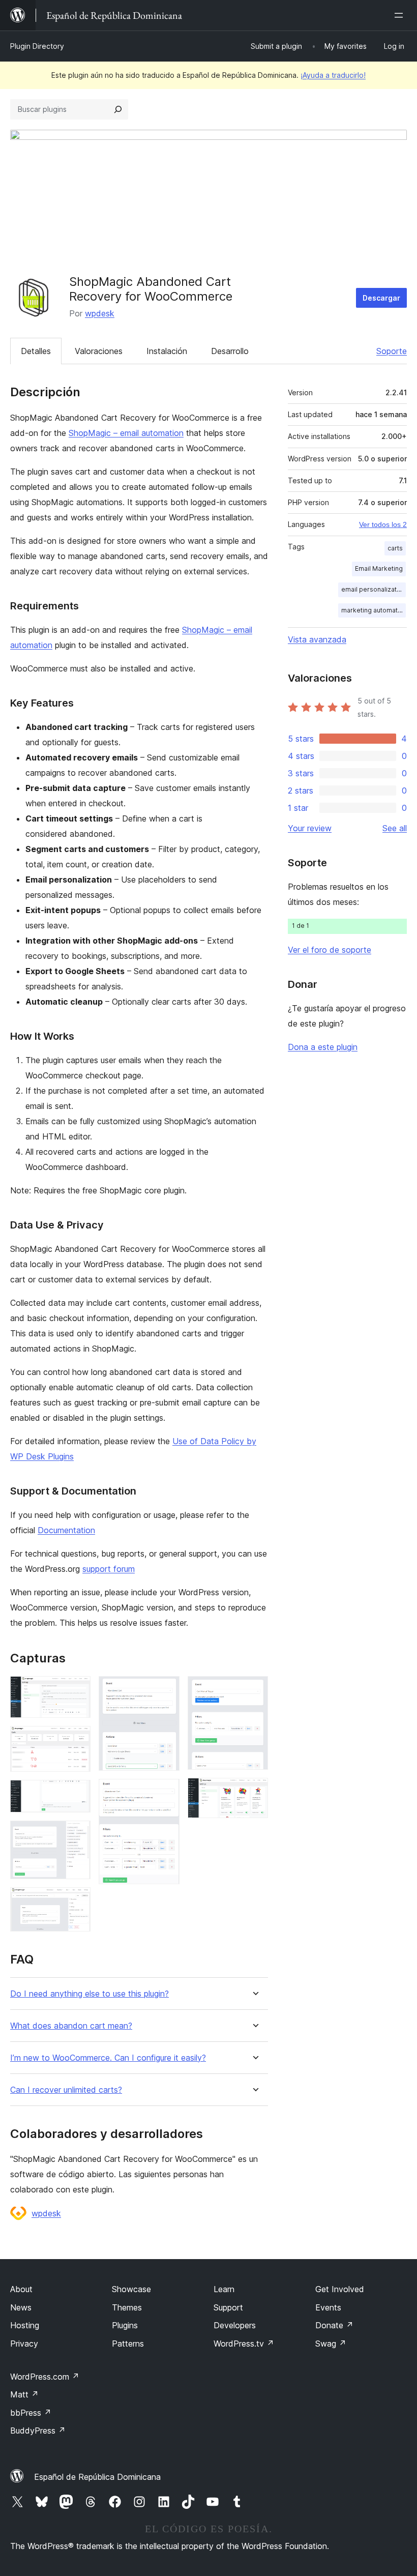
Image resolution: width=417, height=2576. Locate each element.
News (21, 2307)
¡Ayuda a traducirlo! (333, 75)
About (21, 2289)
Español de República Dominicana (97, 2477)
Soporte (392, 351)
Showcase (131, 2289)
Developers (235, 2325)
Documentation (66, 1530)
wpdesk (100, 313)
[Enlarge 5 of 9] (77, 1901)
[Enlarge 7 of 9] (166, 1793)
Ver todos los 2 (383, 524)
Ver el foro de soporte (330, 950)
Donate (334, 2325)
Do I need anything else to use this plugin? (90, 1994)
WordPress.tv (244, 2344)
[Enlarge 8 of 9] (254, 1690)
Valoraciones (99, 351)
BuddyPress (38, 2431)
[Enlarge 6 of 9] (166, 1690)
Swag (331, 2344)
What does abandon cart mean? (71, 2026)
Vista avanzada (317, 639)
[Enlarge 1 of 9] (77, 1690)
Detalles (36, 351)
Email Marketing (379, 568)
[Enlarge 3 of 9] (77, 1794)
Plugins (125, 2325)
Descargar (381, 298)
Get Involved (340, 2289)
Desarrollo (230, 351)
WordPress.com (45, 2377)
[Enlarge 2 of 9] (77, 1740)
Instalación (167, 351)
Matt (24, 2394)
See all (395, 828)
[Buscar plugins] (118, 109)
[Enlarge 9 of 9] (254, 1792)
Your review (310, 828)
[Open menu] (401, 15)
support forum (109, 1569)
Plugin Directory (37, 46)
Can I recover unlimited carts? (66, 2090)
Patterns (128, 2344)
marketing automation (374, 610)
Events (328, 2307)
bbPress (31, 2413)
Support (228, 2307)
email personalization (374, 589)
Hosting (25, 2325)
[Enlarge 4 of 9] (77, 1834)
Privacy (24, 2344)
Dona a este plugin (323, 1047)
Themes (127, 2307)
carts (395, 548)
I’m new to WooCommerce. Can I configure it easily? (108, 2058)
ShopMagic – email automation (126, 433)
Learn (224, 2289)
